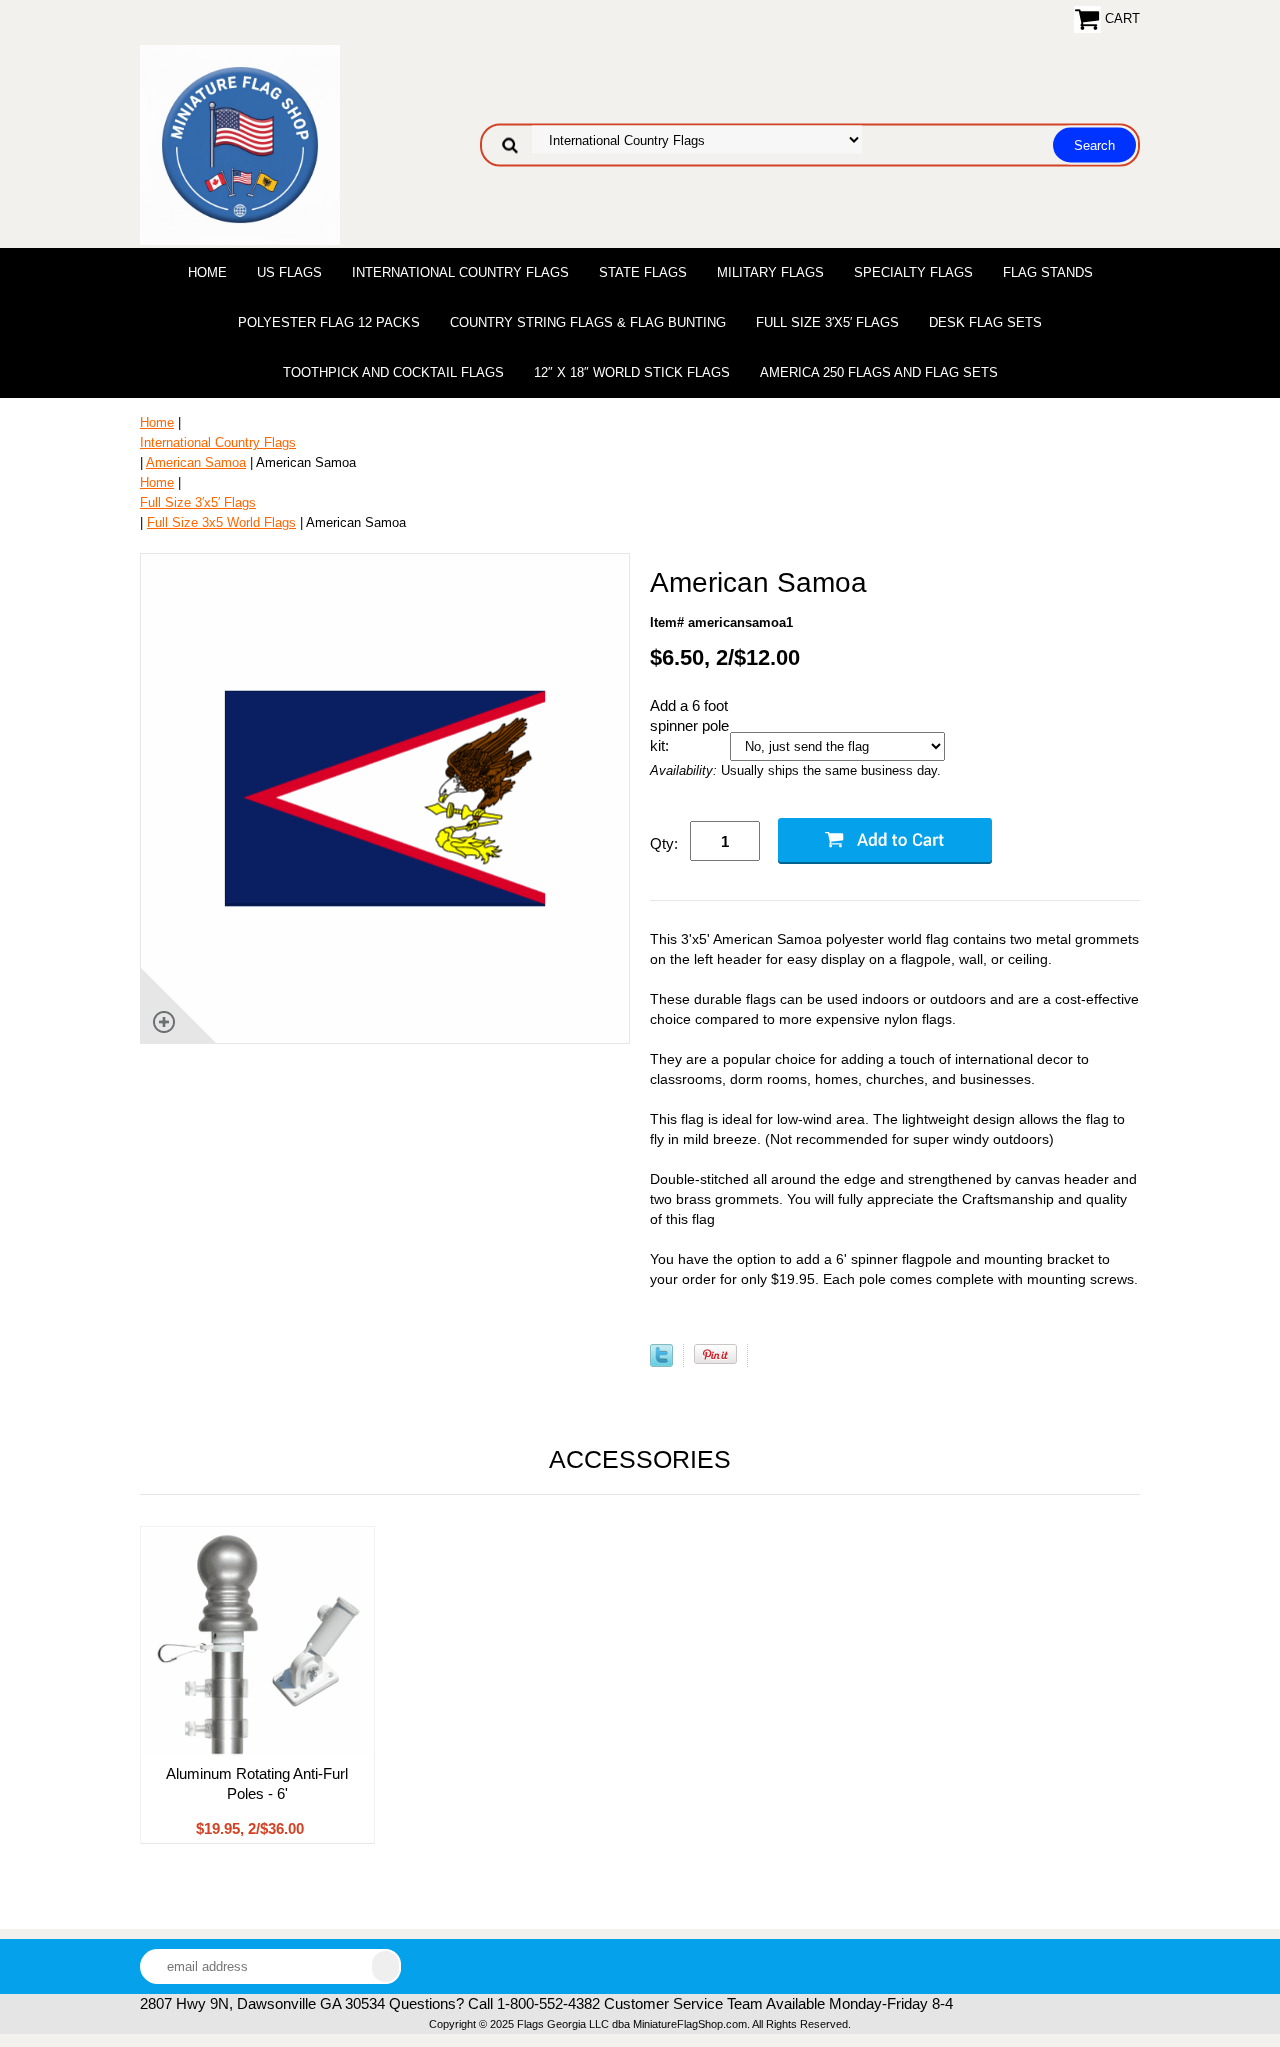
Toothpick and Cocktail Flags (393, 372)
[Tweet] (661, 1362)
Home (207, 272)
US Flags (289, 272)
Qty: (664, 843)
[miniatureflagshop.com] (240, 143)
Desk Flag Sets (985, 322)
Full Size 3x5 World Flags (221, 522)
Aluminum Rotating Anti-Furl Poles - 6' (257, 1783)
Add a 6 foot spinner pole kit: (689, 725)
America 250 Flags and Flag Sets (879, 372)
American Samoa (196, 462)
